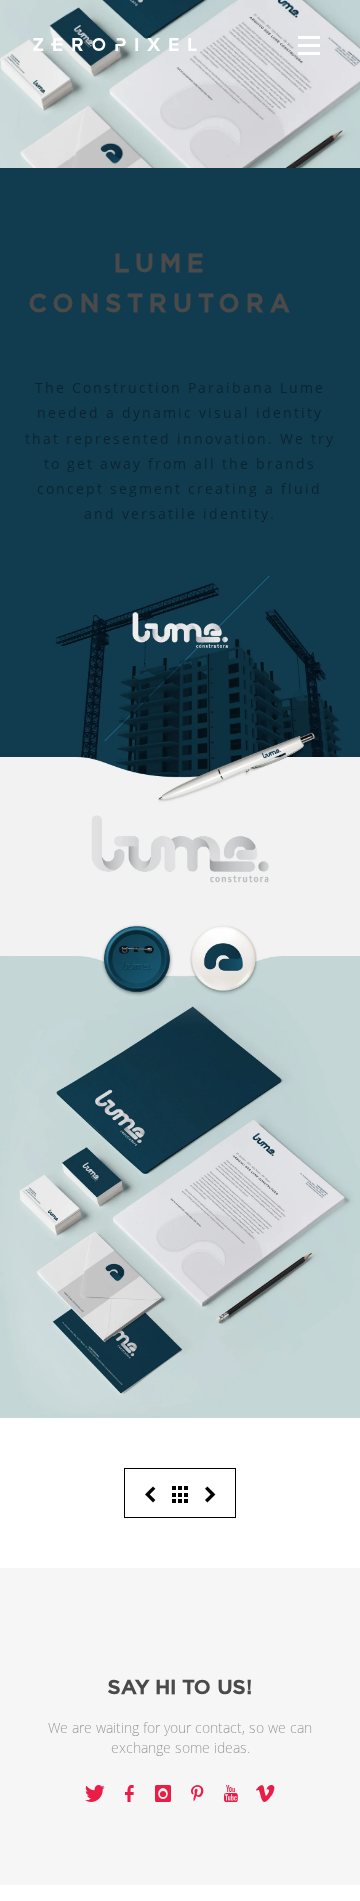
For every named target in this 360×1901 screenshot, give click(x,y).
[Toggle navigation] (309, 45)
